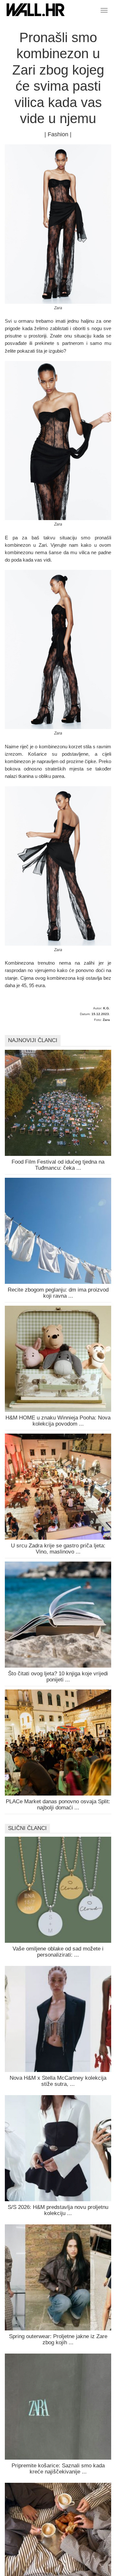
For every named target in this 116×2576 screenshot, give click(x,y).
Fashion (58, 134)
